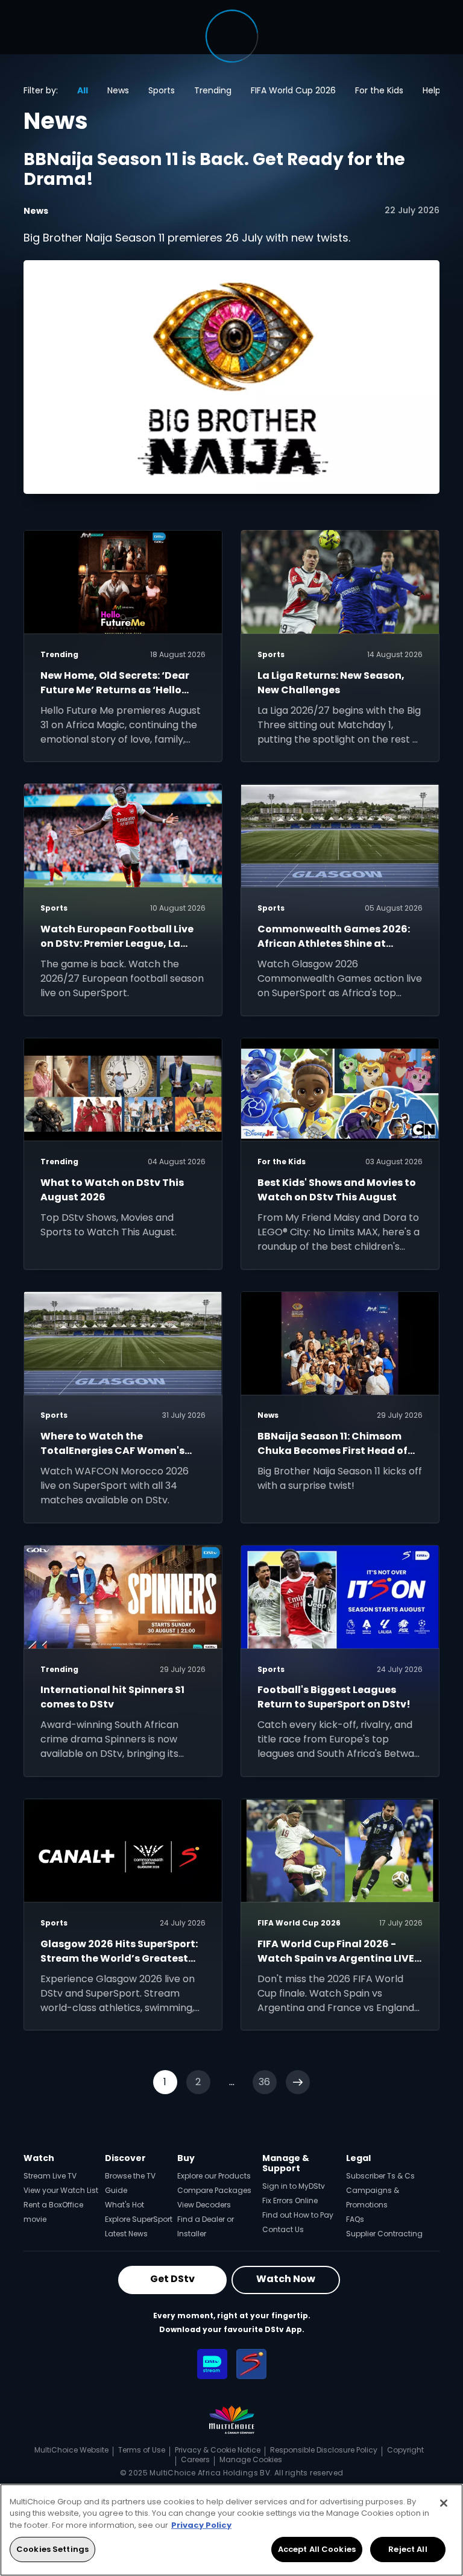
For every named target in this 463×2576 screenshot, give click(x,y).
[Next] (298, 2082)
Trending (213, 90)
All (83, 90)
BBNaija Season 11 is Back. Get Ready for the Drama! (214, 170)
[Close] (444, 2503)
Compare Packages (214, 2190)
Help (432, 90)
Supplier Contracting (384, 2234)
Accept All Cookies (317, 2549)
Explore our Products (214, 2176)
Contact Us (283, 2229)
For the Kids (379, 90)
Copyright (405, 2450)
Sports (162, 90)
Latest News (126, 2234)
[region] (231, 2530)
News (118, 90)
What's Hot (124, 2205)
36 (264, 2082)
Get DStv (172, 2279)
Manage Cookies (251, 2459)
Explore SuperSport (139, 2219)
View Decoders (204, 2205)
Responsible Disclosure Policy (324, 2450)
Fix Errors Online (290, 2200)
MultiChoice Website (71, 2450)
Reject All (408, 2549)
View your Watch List (61, 2190)
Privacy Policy (201, 2525)
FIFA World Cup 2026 (293, 90)
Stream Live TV (50, 2176)
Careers (195, 2459)
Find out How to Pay (298, 2215)
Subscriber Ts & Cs (380, 2176)
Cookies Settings (52, 2549)
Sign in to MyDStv (294, 2186)
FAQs (355, 2219)
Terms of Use (142, 2450)
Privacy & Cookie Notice (218, 2450)
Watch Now (286, 2279)
